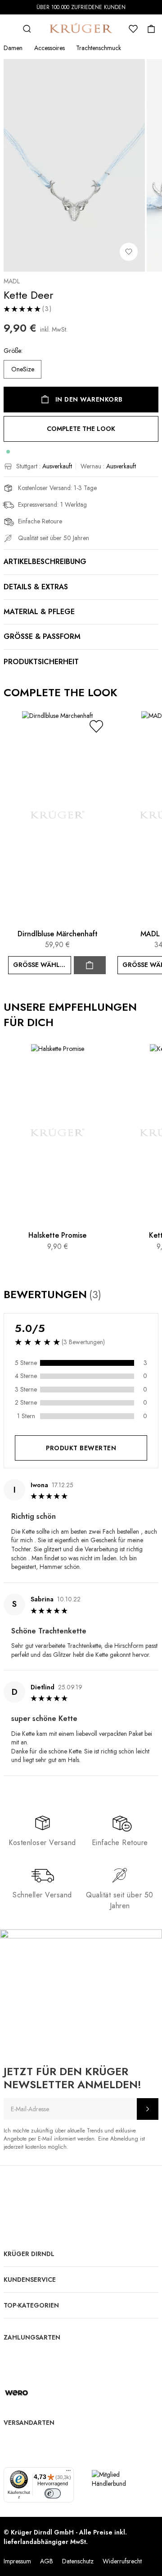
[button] (96, 726)
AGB (47, 2561)
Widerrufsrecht (122, 2561)
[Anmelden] (148, 2109)
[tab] (81, 1633)
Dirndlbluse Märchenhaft (58, 934)
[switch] (53, 2493)
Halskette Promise (57, 1235)
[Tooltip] (110, 1295)
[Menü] (68, 2473)
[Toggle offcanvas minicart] (151, 29)
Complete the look (81, 429)
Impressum (17, 2561)
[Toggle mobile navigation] (9, 29)
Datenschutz (78, 2561)
